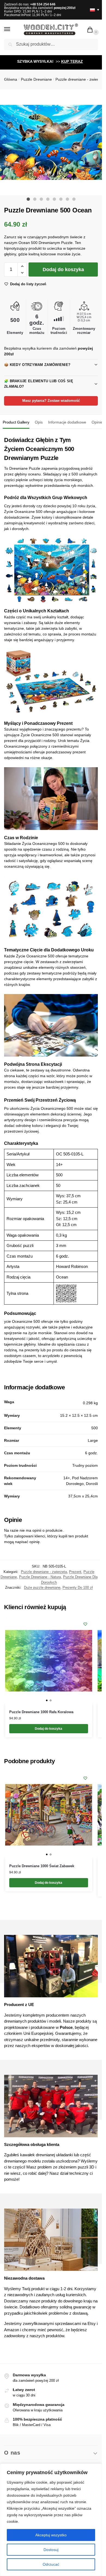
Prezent (75, 1572)
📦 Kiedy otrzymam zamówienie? (37, 365)
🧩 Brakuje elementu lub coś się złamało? (39, 384)
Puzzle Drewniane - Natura (40, 1577)
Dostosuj (51, 2550)
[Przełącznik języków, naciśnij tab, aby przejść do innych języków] (92, 10)
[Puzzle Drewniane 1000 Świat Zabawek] (49, 1815)
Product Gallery (16, 422)
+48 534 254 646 (43, 4)
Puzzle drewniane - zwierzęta (81, 79)
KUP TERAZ (72, 61)
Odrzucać (51, 2564)
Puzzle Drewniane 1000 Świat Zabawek (42, 1866)
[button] (91, 30)
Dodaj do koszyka (63, 269)
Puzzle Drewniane (36, 79)
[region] (51, 2520)
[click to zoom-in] (53, 142)
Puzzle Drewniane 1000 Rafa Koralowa (41, 1712)
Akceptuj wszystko (51, 2535)
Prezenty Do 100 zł (78, 1588)
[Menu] (12, 29)
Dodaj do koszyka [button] (49, 1729)
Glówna (11, 79)
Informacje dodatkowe (67, 422)
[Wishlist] (85, 1624)
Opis (39, 422)
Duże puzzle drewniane (42, 1588)
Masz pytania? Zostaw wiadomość (51, 401)
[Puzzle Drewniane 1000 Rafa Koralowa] (49, 1661)
